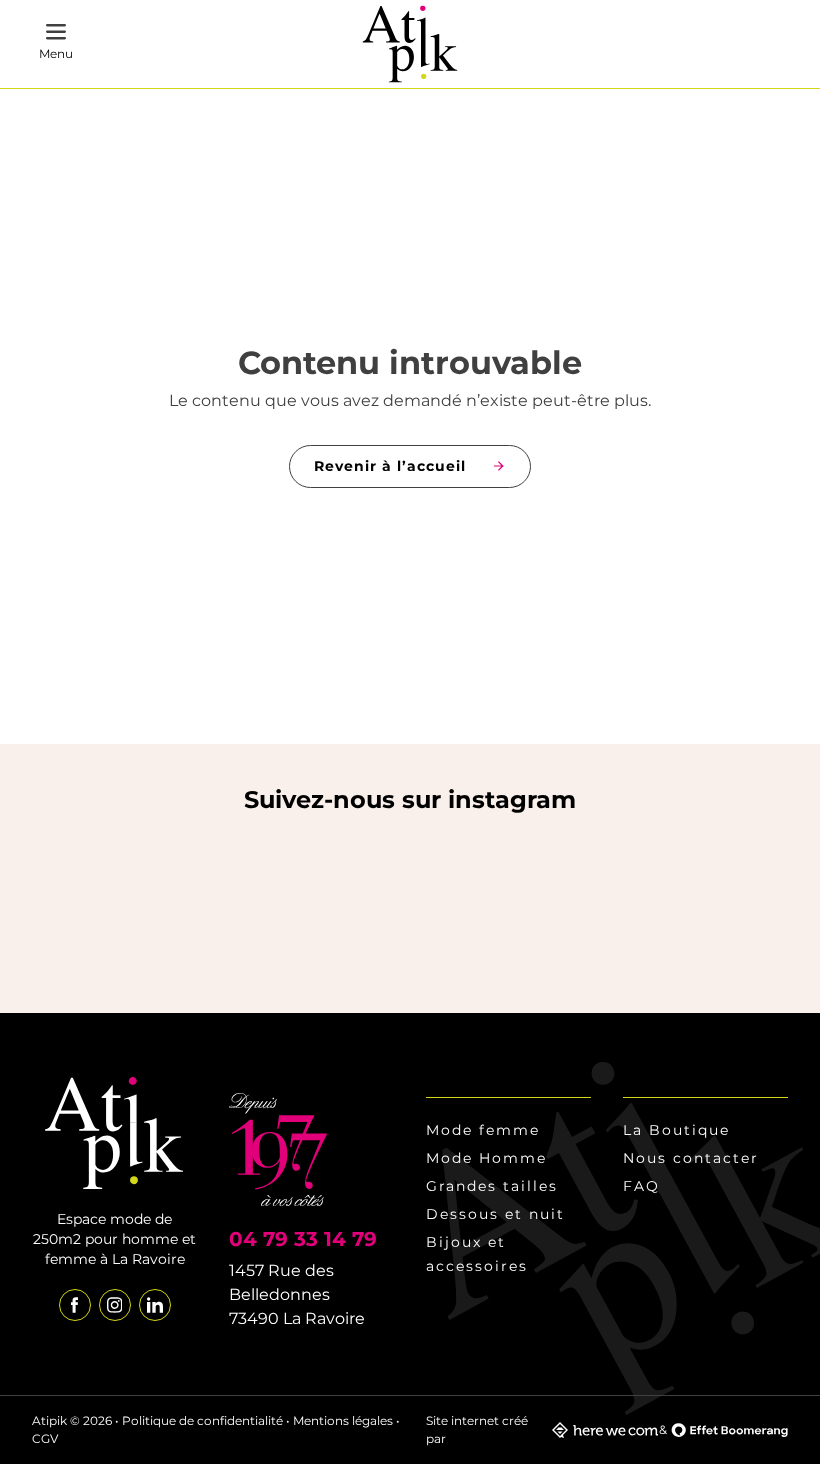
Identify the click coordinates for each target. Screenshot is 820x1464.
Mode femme (483, 1130)
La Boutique (676, 1130)
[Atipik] (410, 44)
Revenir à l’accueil (390, 466)
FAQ (641, 1186)
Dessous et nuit (495, 1214)
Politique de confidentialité (202, 1420)
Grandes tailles (492, 1186)
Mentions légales (343, 1420)
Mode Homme (486, 1158)
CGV (45, 1438)
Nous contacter (691, 1158)
